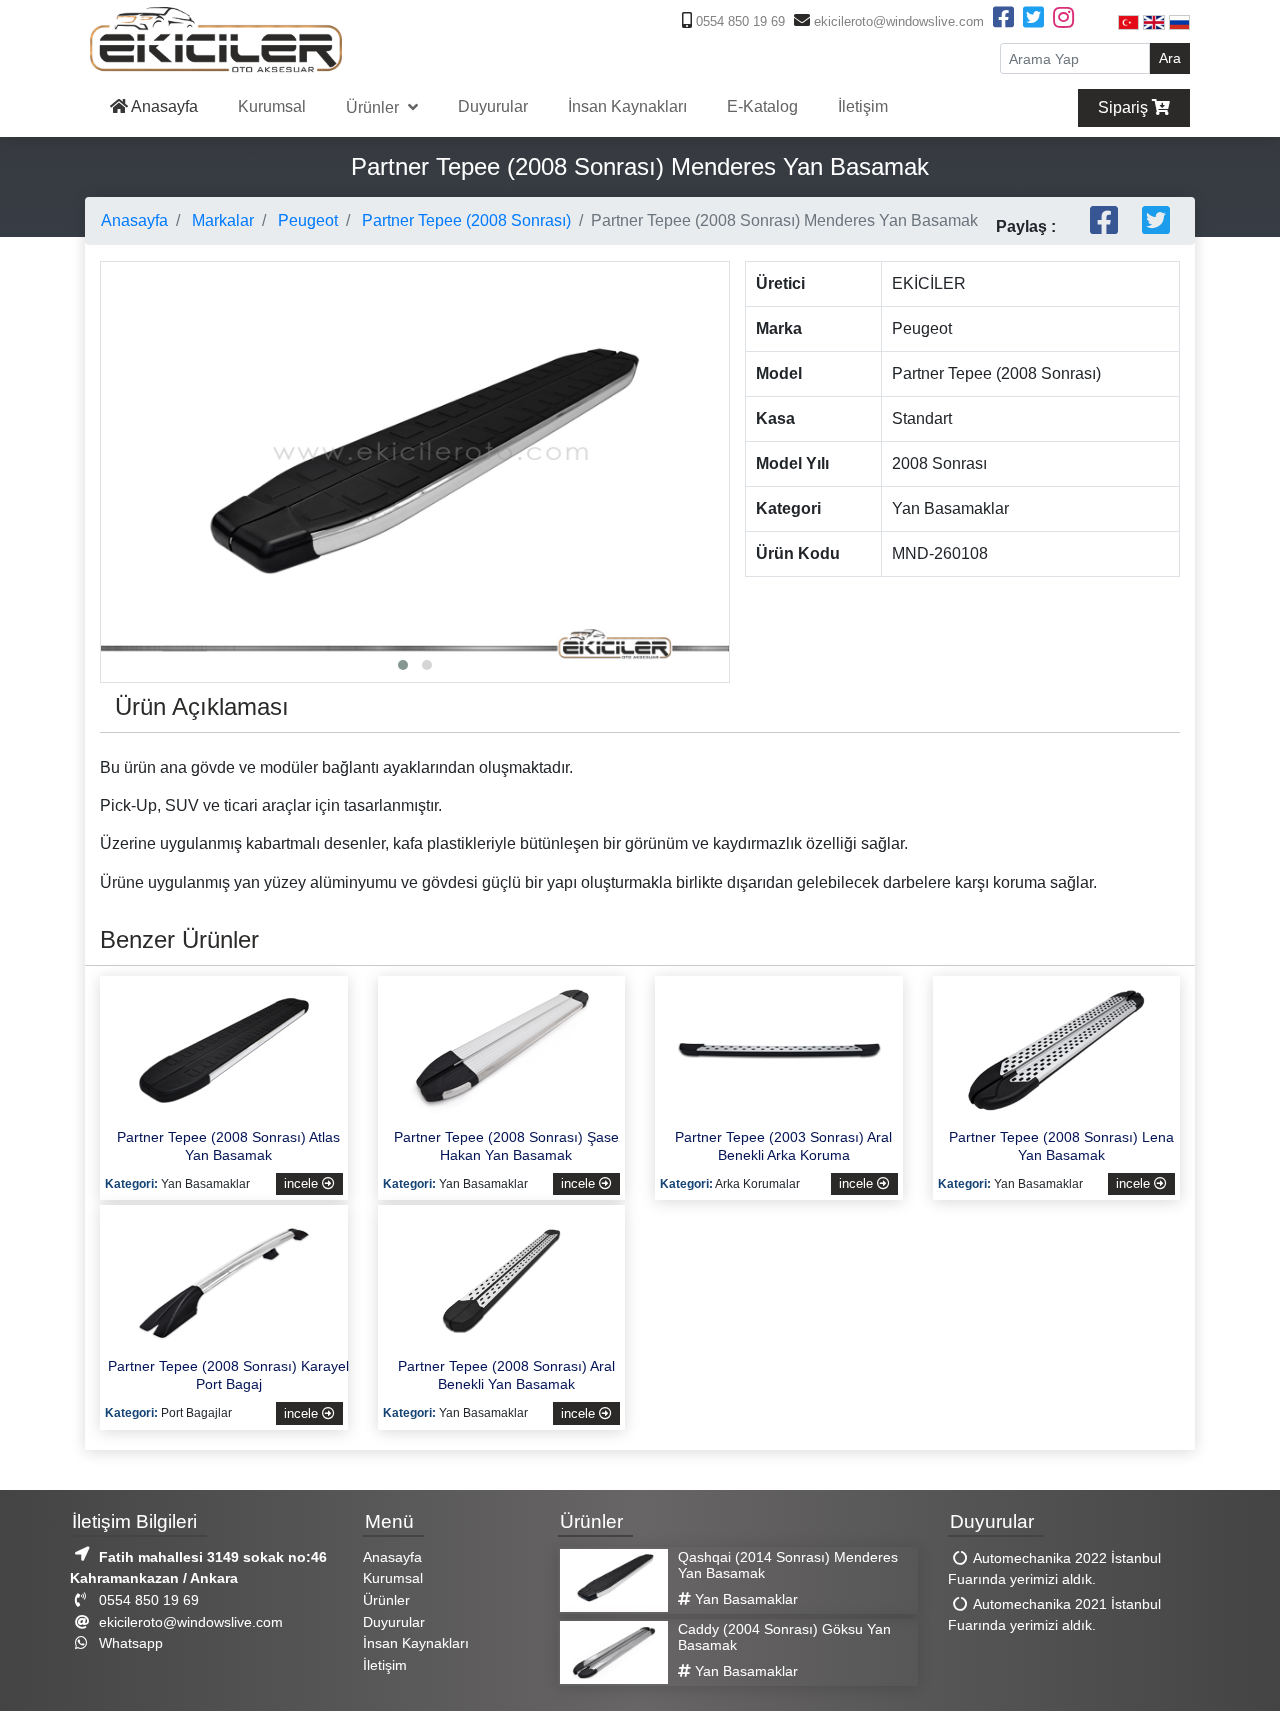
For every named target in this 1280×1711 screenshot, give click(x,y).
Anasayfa (163, 106)
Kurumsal (272, 106)
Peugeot (306, 220)
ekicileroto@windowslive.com (897, 21)
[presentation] (121, 417)
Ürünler (374, 107)
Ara (1170, 58)
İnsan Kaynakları (627, 106)
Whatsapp (129, 1643)
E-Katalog (762, 106)
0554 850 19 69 (738, 21)
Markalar (221, 220)
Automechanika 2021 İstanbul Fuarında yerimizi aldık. (1054, 1615)
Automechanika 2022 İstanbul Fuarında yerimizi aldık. (1054, 1569)
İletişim (863, 106)
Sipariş (1125, 107)
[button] (403, 665)
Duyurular (493, 106)
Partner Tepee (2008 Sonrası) (464, 220)
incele (303, 1183)
